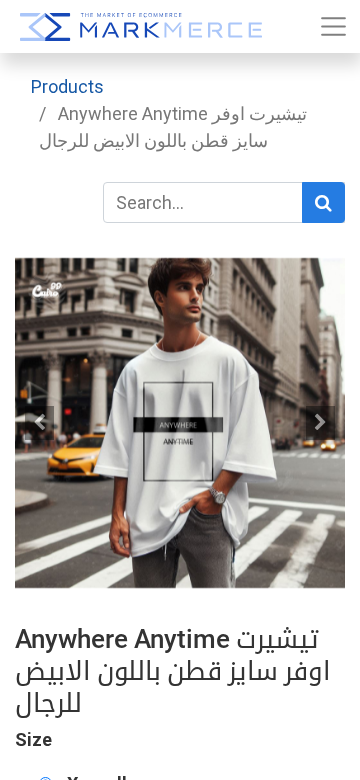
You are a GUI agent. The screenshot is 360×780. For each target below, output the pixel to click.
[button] (40, 423)
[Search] (323, 202)
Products (67, 86)
